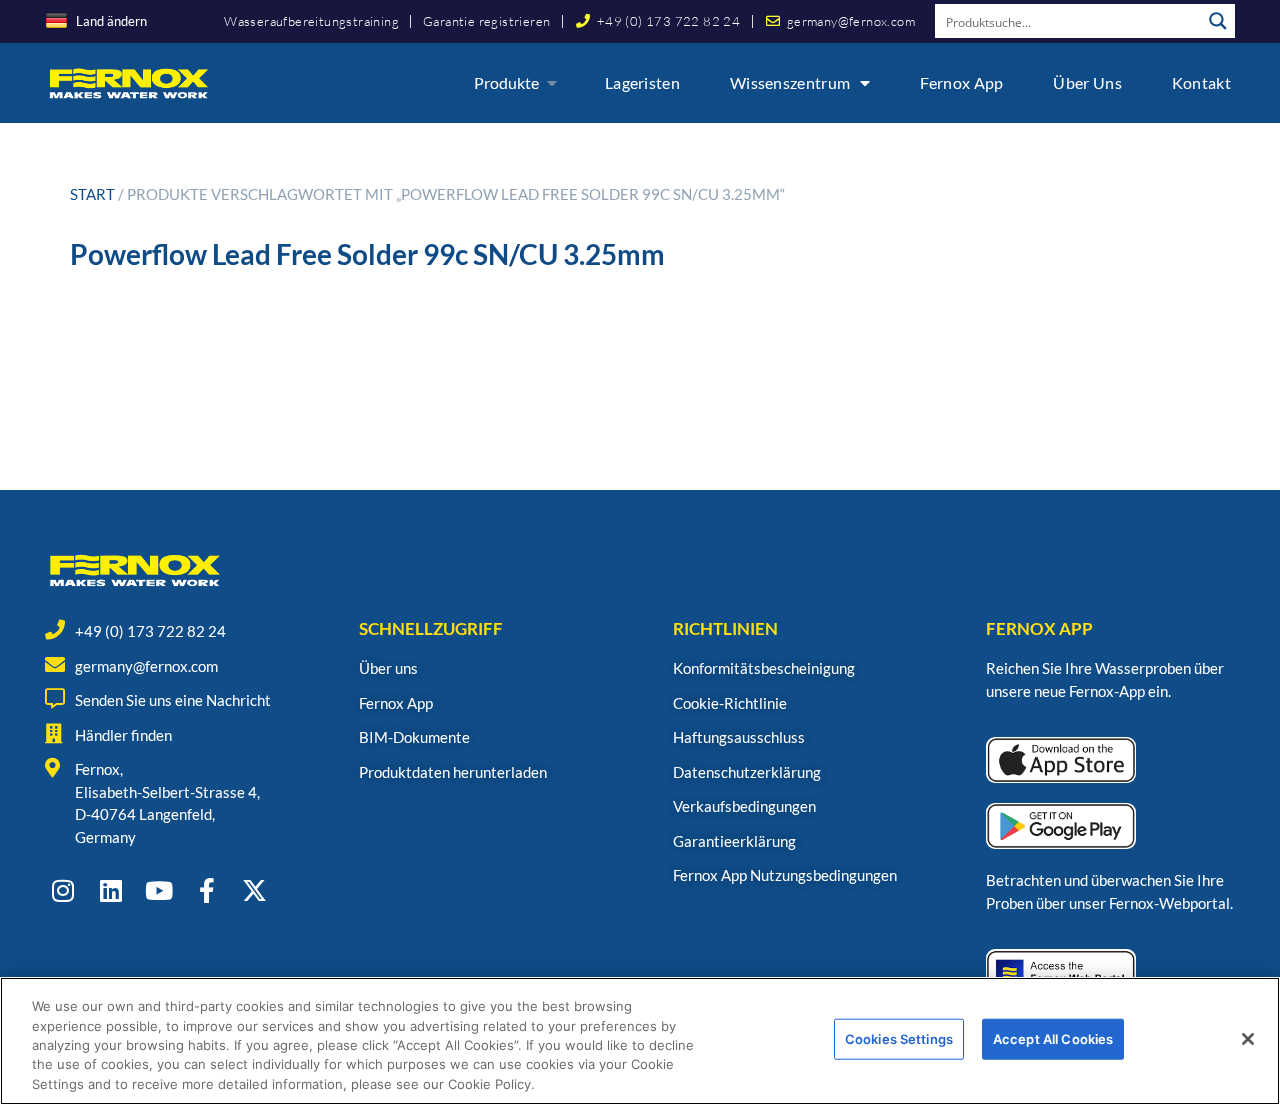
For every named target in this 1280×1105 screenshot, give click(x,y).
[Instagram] (62, 890)
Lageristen (642, 82)
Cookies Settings (899, 1039)
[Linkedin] (110, 890)
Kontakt (1201, 82)
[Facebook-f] (206, 890)
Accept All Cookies (1053, 1039)
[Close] (1248, 1039)
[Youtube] (158, 890)
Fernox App (961, 82)
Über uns (1087, 82)
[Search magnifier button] (1218, 21)
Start (92, 194)
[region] (640, 1041)
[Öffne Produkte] (552, 83)
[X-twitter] (254, 890)
